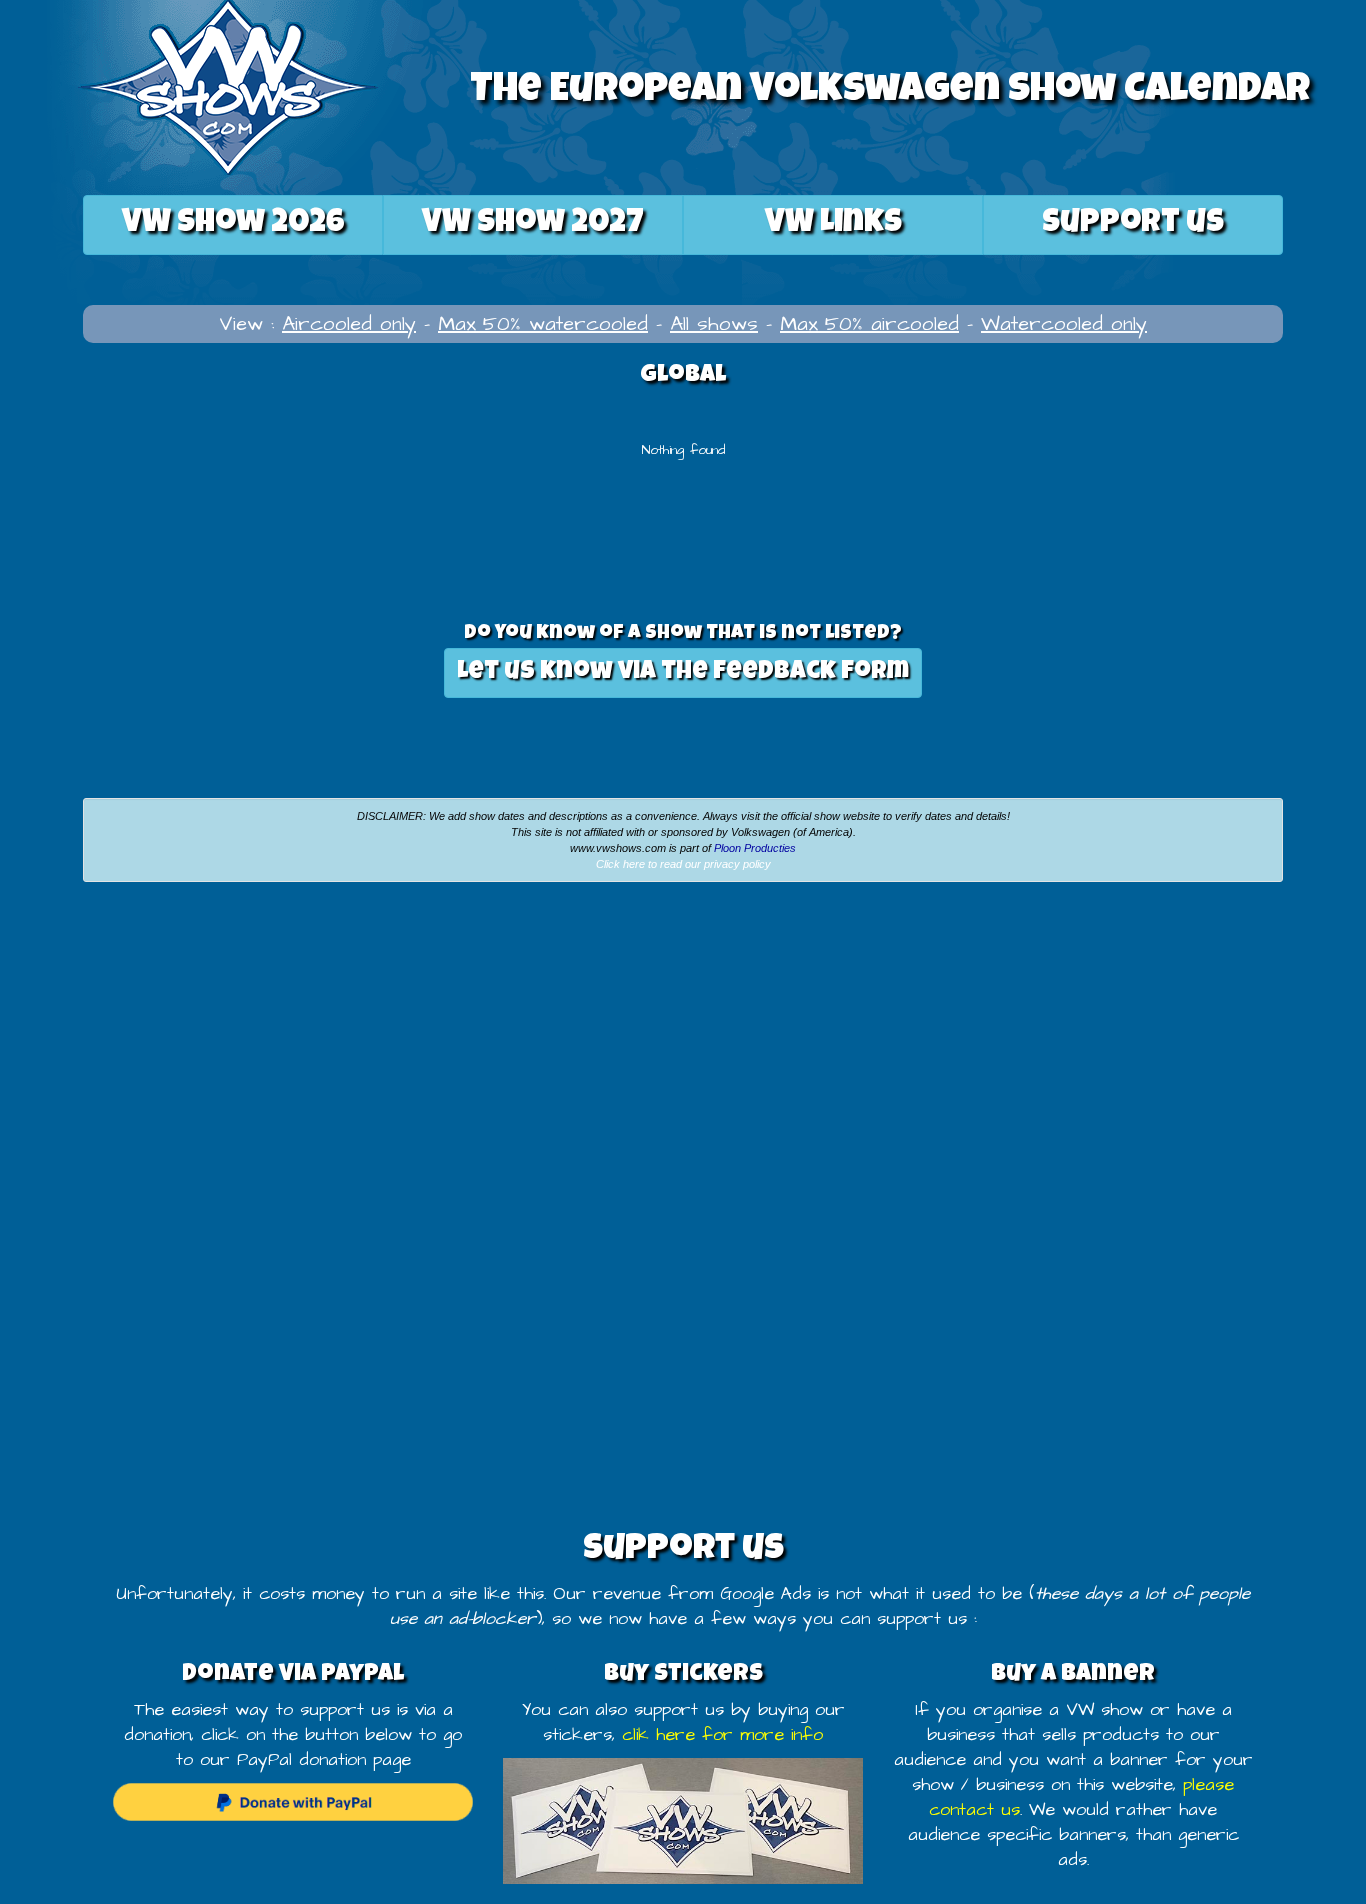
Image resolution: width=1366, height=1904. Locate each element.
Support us (1133, 224)
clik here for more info (722, 1735)
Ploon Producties (755, 848)
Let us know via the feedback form (683, 672)
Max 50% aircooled (869, 324)
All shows (714, 324)
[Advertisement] (228, 1047)
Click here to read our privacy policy (683, 864)
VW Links (833, 224)
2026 (233, 224)
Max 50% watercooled (543, 324)
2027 (533, 224)
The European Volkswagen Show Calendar (890, 92)
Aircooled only (349, 324)
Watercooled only (1064, 324)
